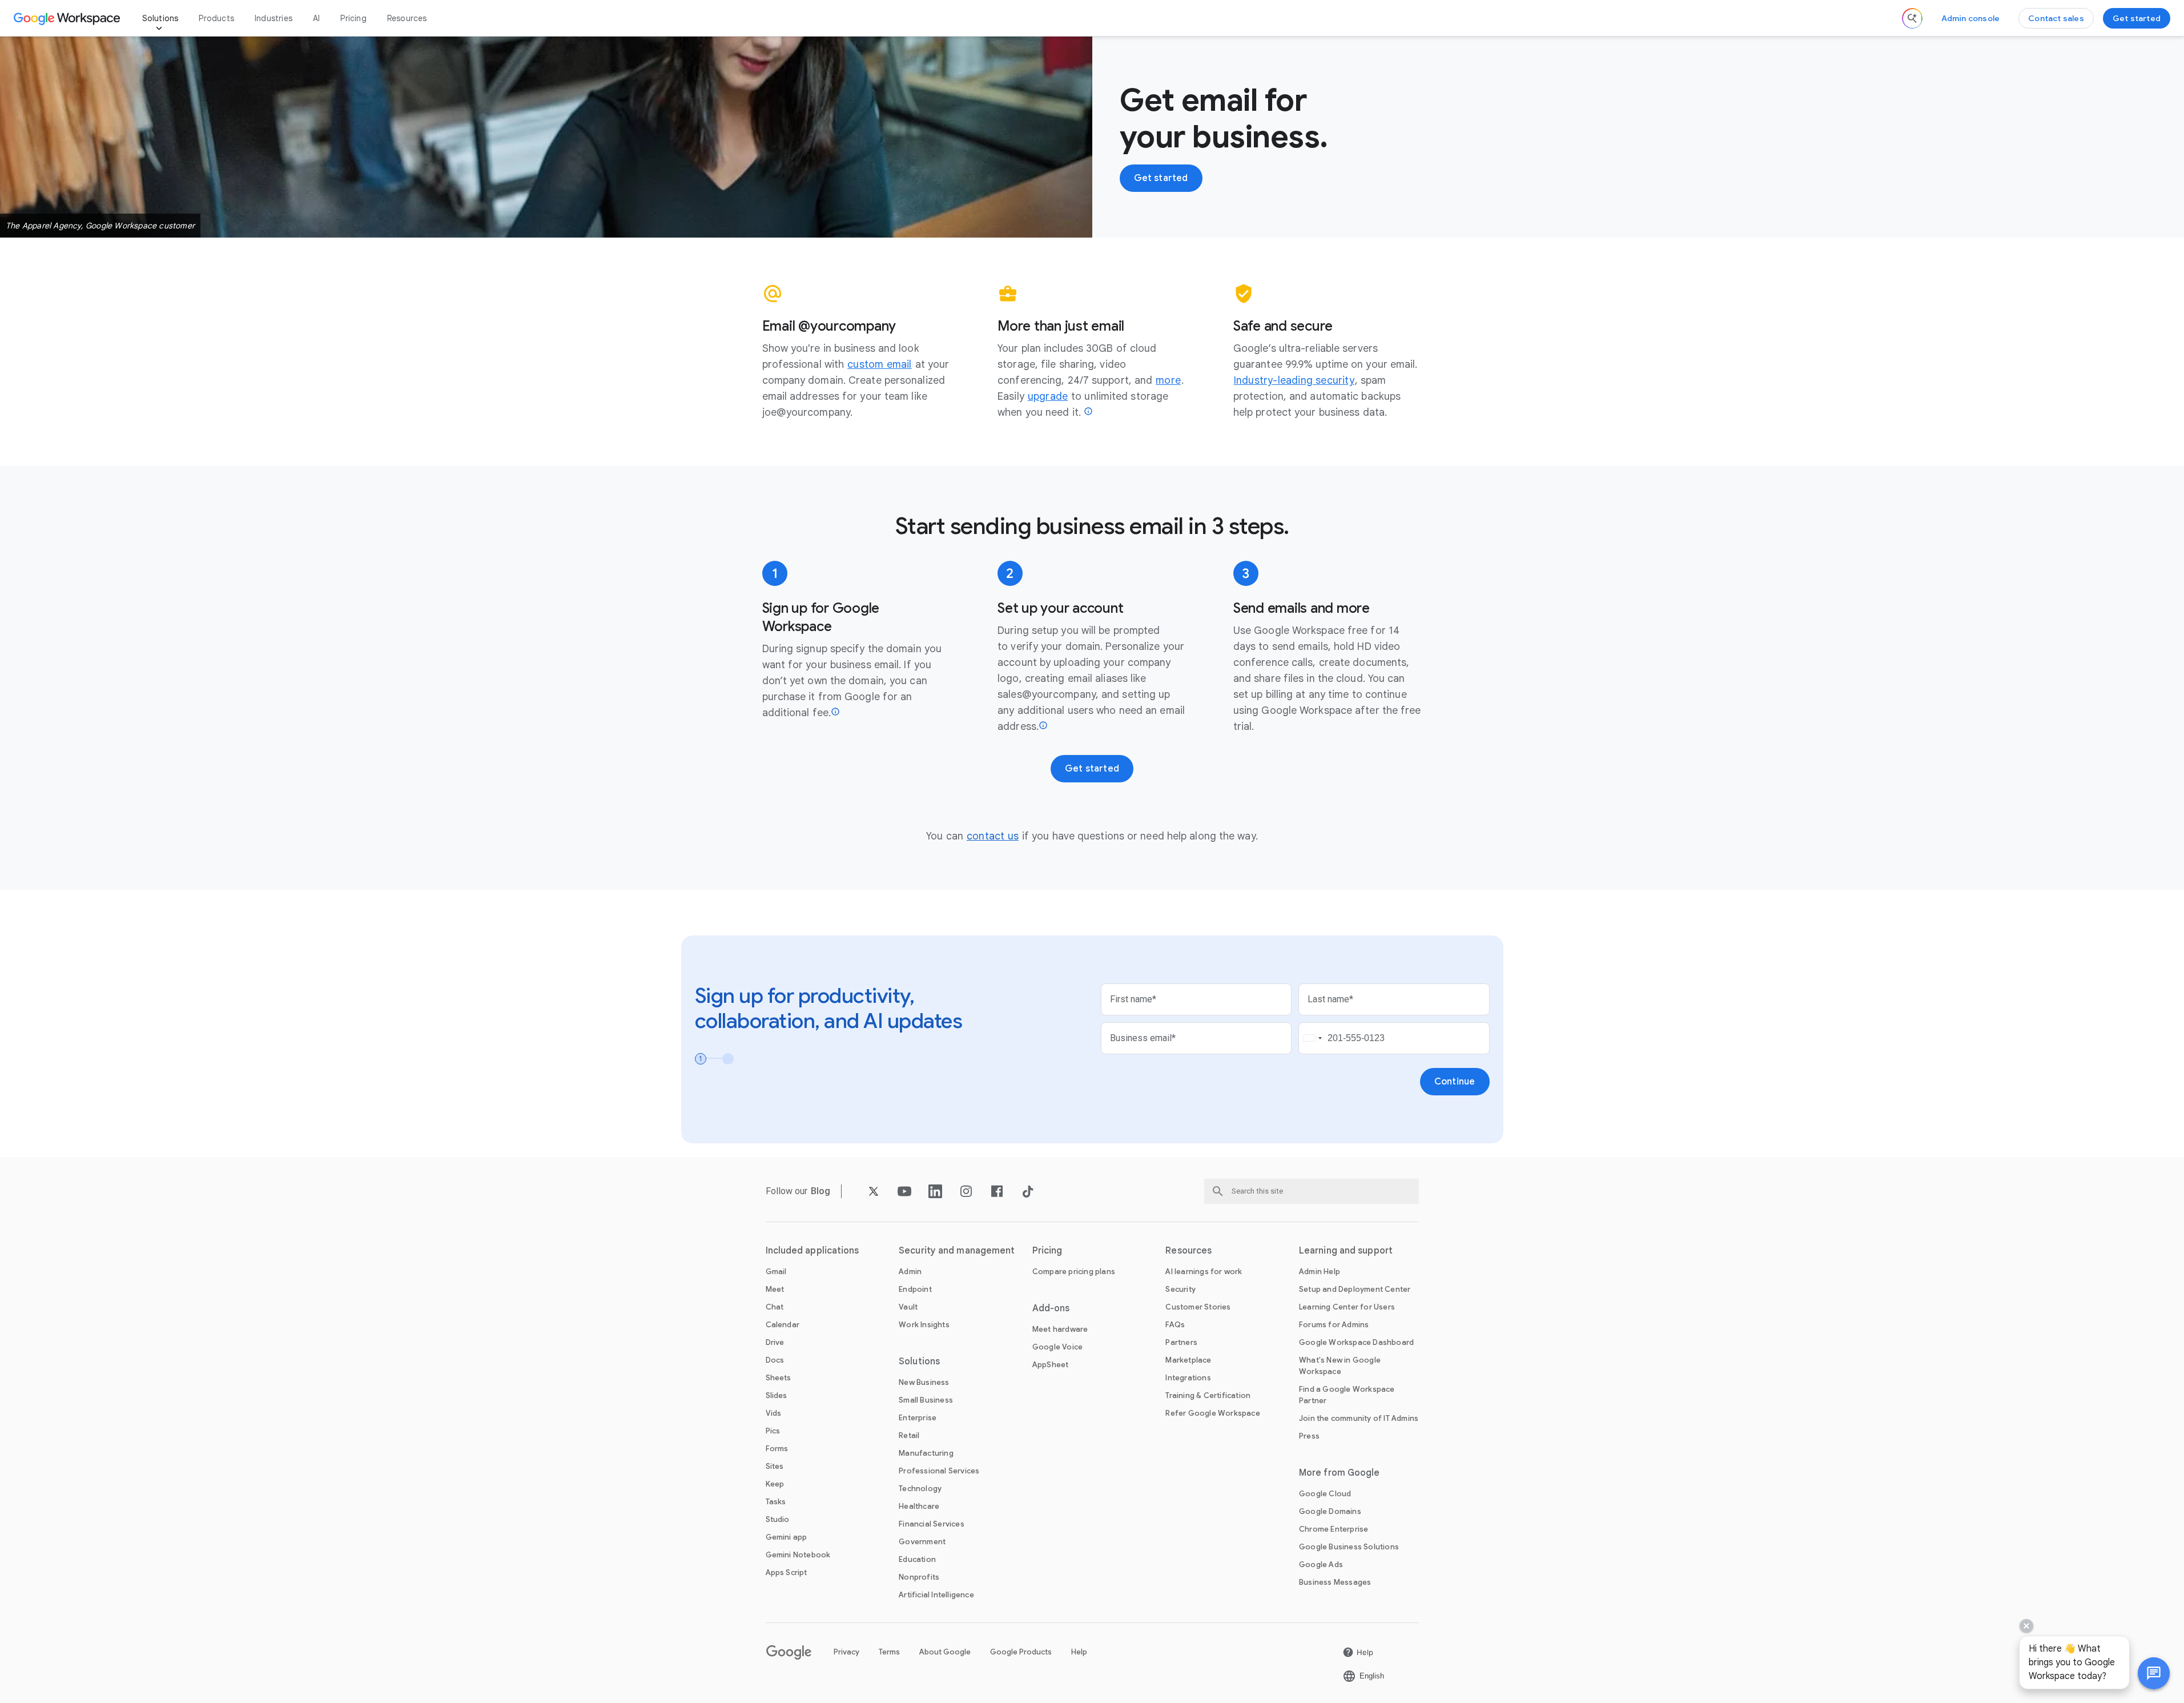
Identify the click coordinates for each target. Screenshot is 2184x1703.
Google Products (1021, 1652)
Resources (407, 18)
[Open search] (1912, 18)
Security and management (957, 1251)
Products (216, 18)
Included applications (813, 1251)
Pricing (353, 18)
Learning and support (1346, 1251)
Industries (273, 18)
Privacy (846, 1652)
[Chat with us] (2154, 1673)
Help (1079, 1652)
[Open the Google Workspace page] (68, 18)
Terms (889, 1652)
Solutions (160, 18)
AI (316, 18)
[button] (2154, 1673)
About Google (945, 1652)
